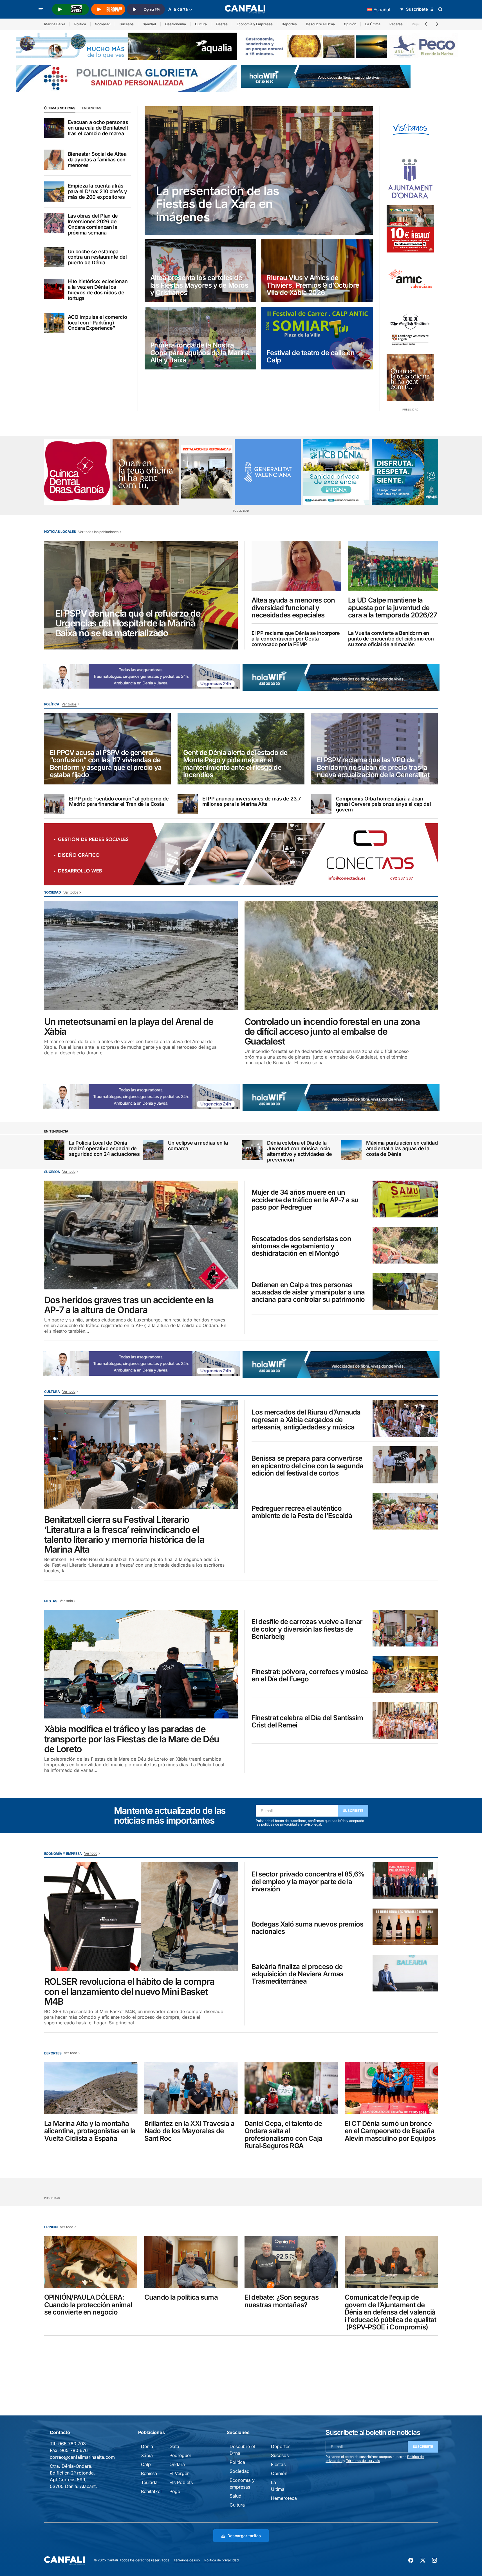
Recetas (396, 24)
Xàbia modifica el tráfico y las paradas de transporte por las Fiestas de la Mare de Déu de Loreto (132, 1739)
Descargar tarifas (244, 2536)
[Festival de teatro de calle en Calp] (317, 338)
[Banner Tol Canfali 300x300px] (410, 229)
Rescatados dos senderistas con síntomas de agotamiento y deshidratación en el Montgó (301, 1246)
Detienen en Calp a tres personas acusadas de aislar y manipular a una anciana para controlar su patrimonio (308, 1292)
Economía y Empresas (255, 24)
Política (80, 24)
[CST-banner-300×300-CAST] (268, 472)
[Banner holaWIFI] (326, 76)
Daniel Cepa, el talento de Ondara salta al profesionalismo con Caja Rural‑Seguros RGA (283, 2135)
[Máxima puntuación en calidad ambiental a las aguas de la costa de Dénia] (351, 1150)
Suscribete (353, 1811)
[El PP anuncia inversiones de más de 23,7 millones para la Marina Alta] (188, 804)
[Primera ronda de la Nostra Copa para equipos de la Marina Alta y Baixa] (201, 338)
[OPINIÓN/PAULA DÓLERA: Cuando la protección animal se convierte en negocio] (91, 2262)
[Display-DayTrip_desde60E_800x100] (141, 676)
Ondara (177, 2464)
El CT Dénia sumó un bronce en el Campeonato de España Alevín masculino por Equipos (390, 2131)
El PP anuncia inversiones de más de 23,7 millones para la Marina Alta (252, 802)
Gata (174, 2446)
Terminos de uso (187, 2560)
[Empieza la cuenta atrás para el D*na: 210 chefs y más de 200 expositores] (54, 191)
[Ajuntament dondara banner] (410, 179)
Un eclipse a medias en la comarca (198, 1146)
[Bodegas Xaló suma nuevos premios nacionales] (405, 1927)
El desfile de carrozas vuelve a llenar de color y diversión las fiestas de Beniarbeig (307, 1629)
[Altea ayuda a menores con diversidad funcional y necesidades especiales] (297, 566)
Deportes (289, 24)
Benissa (149, 2473)
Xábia (147, 2455)
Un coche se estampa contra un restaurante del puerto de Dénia (97, 257)
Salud (236, 2496)
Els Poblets (181, 2482)
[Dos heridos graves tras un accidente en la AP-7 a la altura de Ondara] (141, 1235)
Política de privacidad (221, 2560)
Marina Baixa (55, 24)
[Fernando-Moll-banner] (410, 130)
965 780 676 (74, 2450)
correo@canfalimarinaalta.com (82, 2457)
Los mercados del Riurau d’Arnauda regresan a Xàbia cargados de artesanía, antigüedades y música (306, 1420)
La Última (373, 24)
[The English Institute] (410, 328)
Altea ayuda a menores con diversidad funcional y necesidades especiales (293, 608)
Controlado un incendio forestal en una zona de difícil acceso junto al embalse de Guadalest (332, 1032)
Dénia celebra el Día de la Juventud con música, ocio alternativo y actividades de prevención (300, 1151)
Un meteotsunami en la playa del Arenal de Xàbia (129, 1027)
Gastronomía (176, 24)
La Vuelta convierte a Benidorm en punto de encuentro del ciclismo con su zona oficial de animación (391, 639)
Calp (146, 2464)
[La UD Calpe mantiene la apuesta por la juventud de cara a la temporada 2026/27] (393, 566)
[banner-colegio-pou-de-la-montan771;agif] (207, 472)
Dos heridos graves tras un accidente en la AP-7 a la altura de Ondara (129, 1305)
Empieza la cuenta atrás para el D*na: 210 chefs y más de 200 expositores (97, 191)
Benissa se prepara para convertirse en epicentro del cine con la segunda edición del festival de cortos (308, 1466)
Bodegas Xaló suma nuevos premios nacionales (308, 1928)
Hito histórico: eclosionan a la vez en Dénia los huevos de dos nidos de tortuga (98, 290)
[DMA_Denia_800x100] (126, 46)
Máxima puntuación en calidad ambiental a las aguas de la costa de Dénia (402, 1148)
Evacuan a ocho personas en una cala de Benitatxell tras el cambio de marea (98, 128)
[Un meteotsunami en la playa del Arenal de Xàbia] (141, 956)
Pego (175, 2491)
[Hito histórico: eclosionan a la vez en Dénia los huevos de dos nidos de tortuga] (54, 289)
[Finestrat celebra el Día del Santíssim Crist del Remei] (405, 1720)
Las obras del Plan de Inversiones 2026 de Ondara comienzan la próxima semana (93, 224)
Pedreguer (180, 2455)
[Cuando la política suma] (191, 2262)
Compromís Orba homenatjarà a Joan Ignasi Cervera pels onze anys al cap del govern (384, 804)
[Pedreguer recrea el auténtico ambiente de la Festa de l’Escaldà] (405, 1511)
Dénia (147, 2446)
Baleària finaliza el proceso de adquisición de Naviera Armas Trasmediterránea (298, 1974)
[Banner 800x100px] (126, 78)
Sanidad (149, 24)
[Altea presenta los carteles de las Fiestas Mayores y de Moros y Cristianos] (201, 271)
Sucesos (127, 24)
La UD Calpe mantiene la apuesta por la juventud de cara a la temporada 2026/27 (393, 608)
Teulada (149, 2482)
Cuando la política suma (181, 2297)
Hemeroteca (284, 2498)
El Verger (179, 2473)
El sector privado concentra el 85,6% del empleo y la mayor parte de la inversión (308, 1882)
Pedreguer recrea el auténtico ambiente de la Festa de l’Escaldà (302, 1512)
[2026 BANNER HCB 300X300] (336, 472)
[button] (41, 9)
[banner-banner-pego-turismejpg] (351, 46)
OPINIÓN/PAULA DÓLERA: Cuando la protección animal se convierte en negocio (88, 2305)
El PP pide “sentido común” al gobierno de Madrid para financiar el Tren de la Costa (119, 802)
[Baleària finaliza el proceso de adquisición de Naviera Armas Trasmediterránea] (405, 1973)
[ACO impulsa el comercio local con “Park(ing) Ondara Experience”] (54, 323)
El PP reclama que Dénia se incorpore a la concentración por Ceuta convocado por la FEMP (296, 639)
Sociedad (103, 24)
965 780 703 (72, 2444)
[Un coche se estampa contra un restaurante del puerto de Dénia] (54, 257)
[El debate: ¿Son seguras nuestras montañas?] (291, 2262)
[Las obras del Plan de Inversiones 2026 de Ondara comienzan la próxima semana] (54, 223)
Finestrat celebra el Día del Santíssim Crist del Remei (307, 1722)
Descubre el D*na (320, 24)
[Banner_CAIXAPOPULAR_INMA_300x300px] (410, 377)
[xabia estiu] (405, 472)
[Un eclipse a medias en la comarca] (153, 1150)
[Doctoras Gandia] (77, 472)
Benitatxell (152, 2491)
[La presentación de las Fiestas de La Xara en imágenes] (259, 171)
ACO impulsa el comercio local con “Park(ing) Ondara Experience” (97, 323)
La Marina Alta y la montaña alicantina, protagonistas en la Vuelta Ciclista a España (90, 2131)
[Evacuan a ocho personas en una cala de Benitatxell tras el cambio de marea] (54, 128)
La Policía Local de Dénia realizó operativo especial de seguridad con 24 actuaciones (104, 1148)
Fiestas (222, 24)
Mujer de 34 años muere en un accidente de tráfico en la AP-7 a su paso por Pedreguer (305, 1200)
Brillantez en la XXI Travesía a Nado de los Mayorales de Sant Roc (190, 2131)
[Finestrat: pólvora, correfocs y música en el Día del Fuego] (405, 1674)
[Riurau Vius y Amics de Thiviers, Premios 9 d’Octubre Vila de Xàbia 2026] (317, 271)
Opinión (350, 24)
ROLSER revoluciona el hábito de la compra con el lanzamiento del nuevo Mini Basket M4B (129, 1991)
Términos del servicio (363, 2461)
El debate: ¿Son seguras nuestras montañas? (282, 2301)
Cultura (201, 24)
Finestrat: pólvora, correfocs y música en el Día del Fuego (310, 1676)
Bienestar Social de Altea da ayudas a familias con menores (97, 160)
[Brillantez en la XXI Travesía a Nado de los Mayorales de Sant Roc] (191, 2088)
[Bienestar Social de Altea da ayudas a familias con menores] (54, 160)
